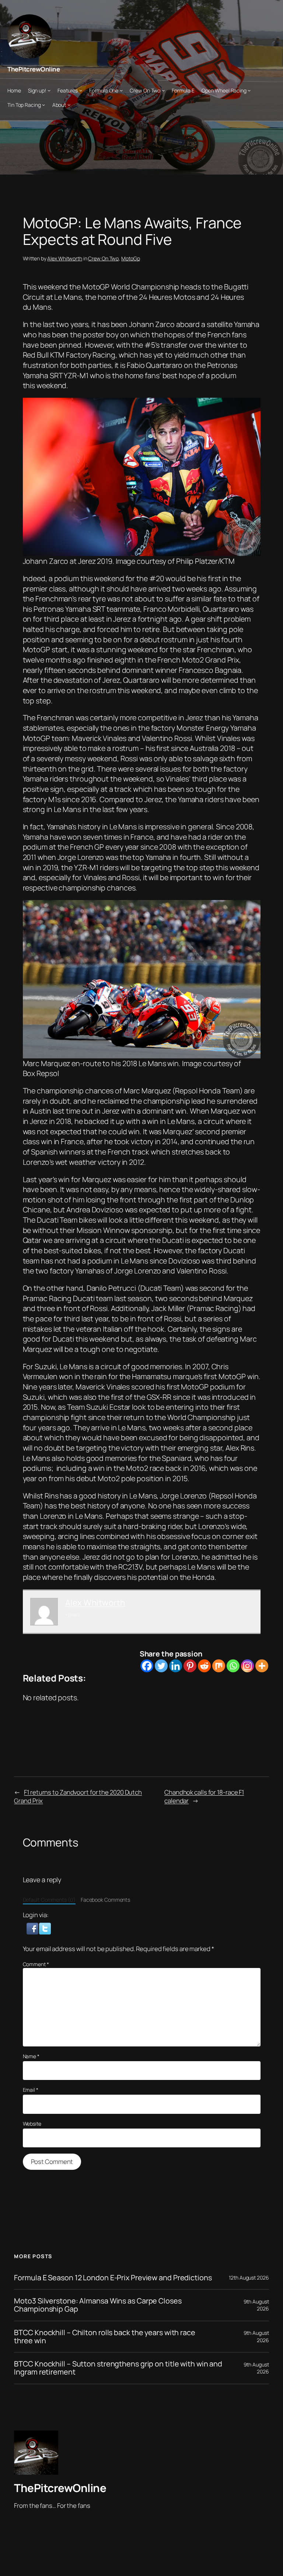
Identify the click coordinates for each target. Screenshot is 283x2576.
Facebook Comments (105, 1900)
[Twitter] (161, 1666)
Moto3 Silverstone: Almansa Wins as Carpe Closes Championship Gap (98, 2305)
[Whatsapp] (233, 1666)
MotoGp (130, 258)
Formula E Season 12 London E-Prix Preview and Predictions (113, 2278)
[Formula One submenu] (121, 90)
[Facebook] (147, 1666)
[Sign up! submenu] (49, 90)
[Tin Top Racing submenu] (43, 105)
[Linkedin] (176, 1666)
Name (31, 2056)
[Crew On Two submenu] (163, 90)
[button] (33, 1928)
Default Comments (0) (49, 1900)
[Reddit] (204, 1666)
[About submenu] (69, 105)
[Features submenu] (81, 90)
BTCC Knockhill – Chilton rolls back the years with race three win (105, 2337)
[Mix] (219, 1666)
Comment (36, 1964)
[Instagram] (247, 1666)
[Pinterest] (190, 1666)
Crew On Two (103, 258)
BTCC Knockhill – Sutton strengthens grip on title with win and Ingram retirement (118, 2368)
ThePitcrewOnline (34, 69)
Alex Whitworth (65, 258)
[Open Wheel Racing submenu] (249, 90)
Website (32, 2124)
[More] (262, 1666)
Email (31, 2090)
